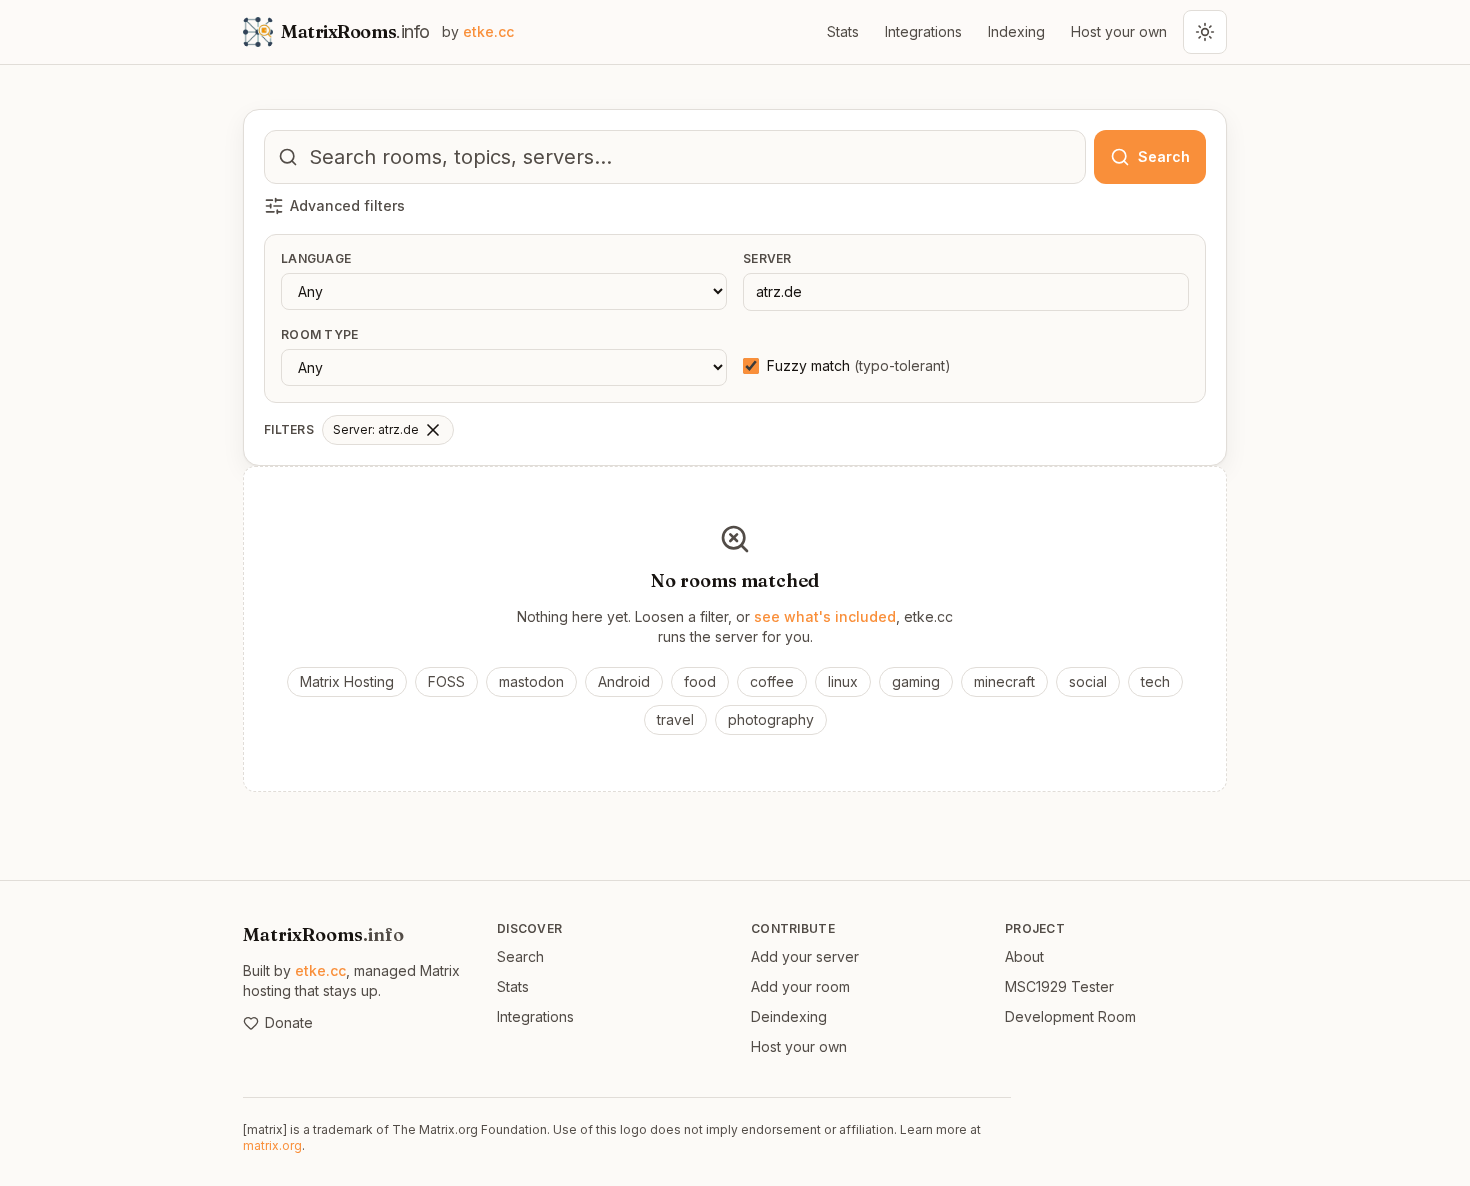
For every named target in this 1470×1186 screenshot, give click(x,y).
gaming (916, 681)
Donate (289, 1022)
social (1088, 681)
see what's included (825, 616)
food (700, 681)
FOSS (446, 681)
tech (1155, 681)
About (1024, 956)
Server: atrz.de (376, 429)
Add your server (805, 956)
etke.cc (320, 970)
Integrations (923, 31)
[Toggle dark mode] (1205, 32)
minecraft (1004, 681)
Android (624, 681)
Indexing (1016, 31)
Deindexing (789, 1016)
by (478, 31)
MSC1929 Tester (1059, 986)
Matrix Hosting (347, 681)
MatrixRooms (323, 934)
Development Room (1070, 1016)
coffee (772, 681)
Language (316, 258)
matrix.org (272, 1145)
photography (771, 719)
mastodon (531, 681)
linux (843, 681)
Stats (843, 31)
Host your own (1119, 31)
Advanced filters (347, 205)
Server (767, 258)
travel (675, 719)
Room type (320, 334)
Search (520, 956)
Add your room (800, 986)
